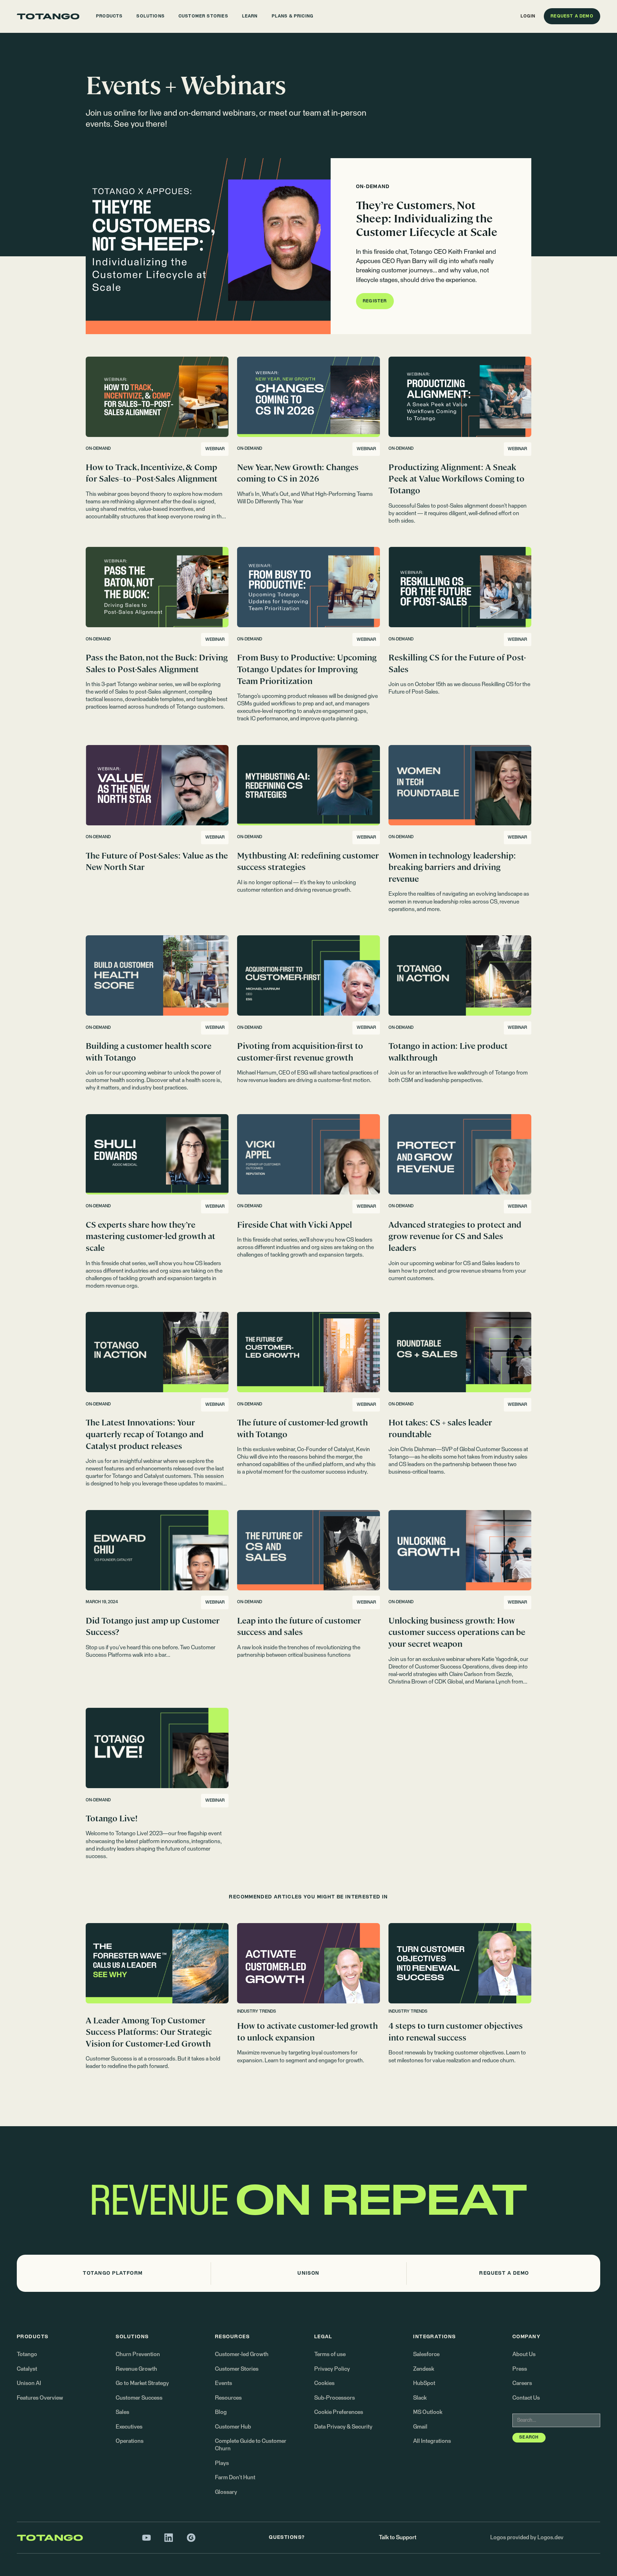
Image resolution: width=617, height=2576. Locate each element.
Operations (130, 2441)
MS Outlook (428, 2412)
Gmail (420, 2427)
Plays (222, 2463)
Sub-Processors (335, 2398)
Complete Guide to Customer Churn (251, 2445)
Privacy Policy (332, 2369)
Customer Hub (233, 2427)
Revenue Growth (136, 2369)
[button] (109, 16)
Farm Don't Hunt (235, 2478)
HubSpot (424, 2383)
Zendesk (424, 2369)
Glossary (226, 2492)
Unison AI (29, 2383)
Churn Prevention (138, 2354)
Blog (221, 2412)
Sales (122, 2412)
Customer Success (139, 2398)
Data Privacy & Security (343, 2427)
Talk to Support (398, 2538)
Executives (129, 2427)
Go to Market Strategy (142, 2383)
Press (520, 2369)
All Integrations (432, 2441)
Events (224, 2383)
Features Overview (40, 2398)
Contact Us (526, 2398)
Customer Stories (237, 2369)
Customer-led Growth (242, 2354)
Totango (27, 2354)
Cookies (324, 2383)
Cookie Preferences (339, 2412)
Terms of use (330, 2354)
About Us (524, 2354)
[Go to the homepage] (48, 16)
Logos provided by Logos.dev (527, 2538)
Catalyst (27, 2369)
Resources (228, 2398)
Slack (420, 2398)
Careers (522, 2383)
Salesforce (426, 2354)
